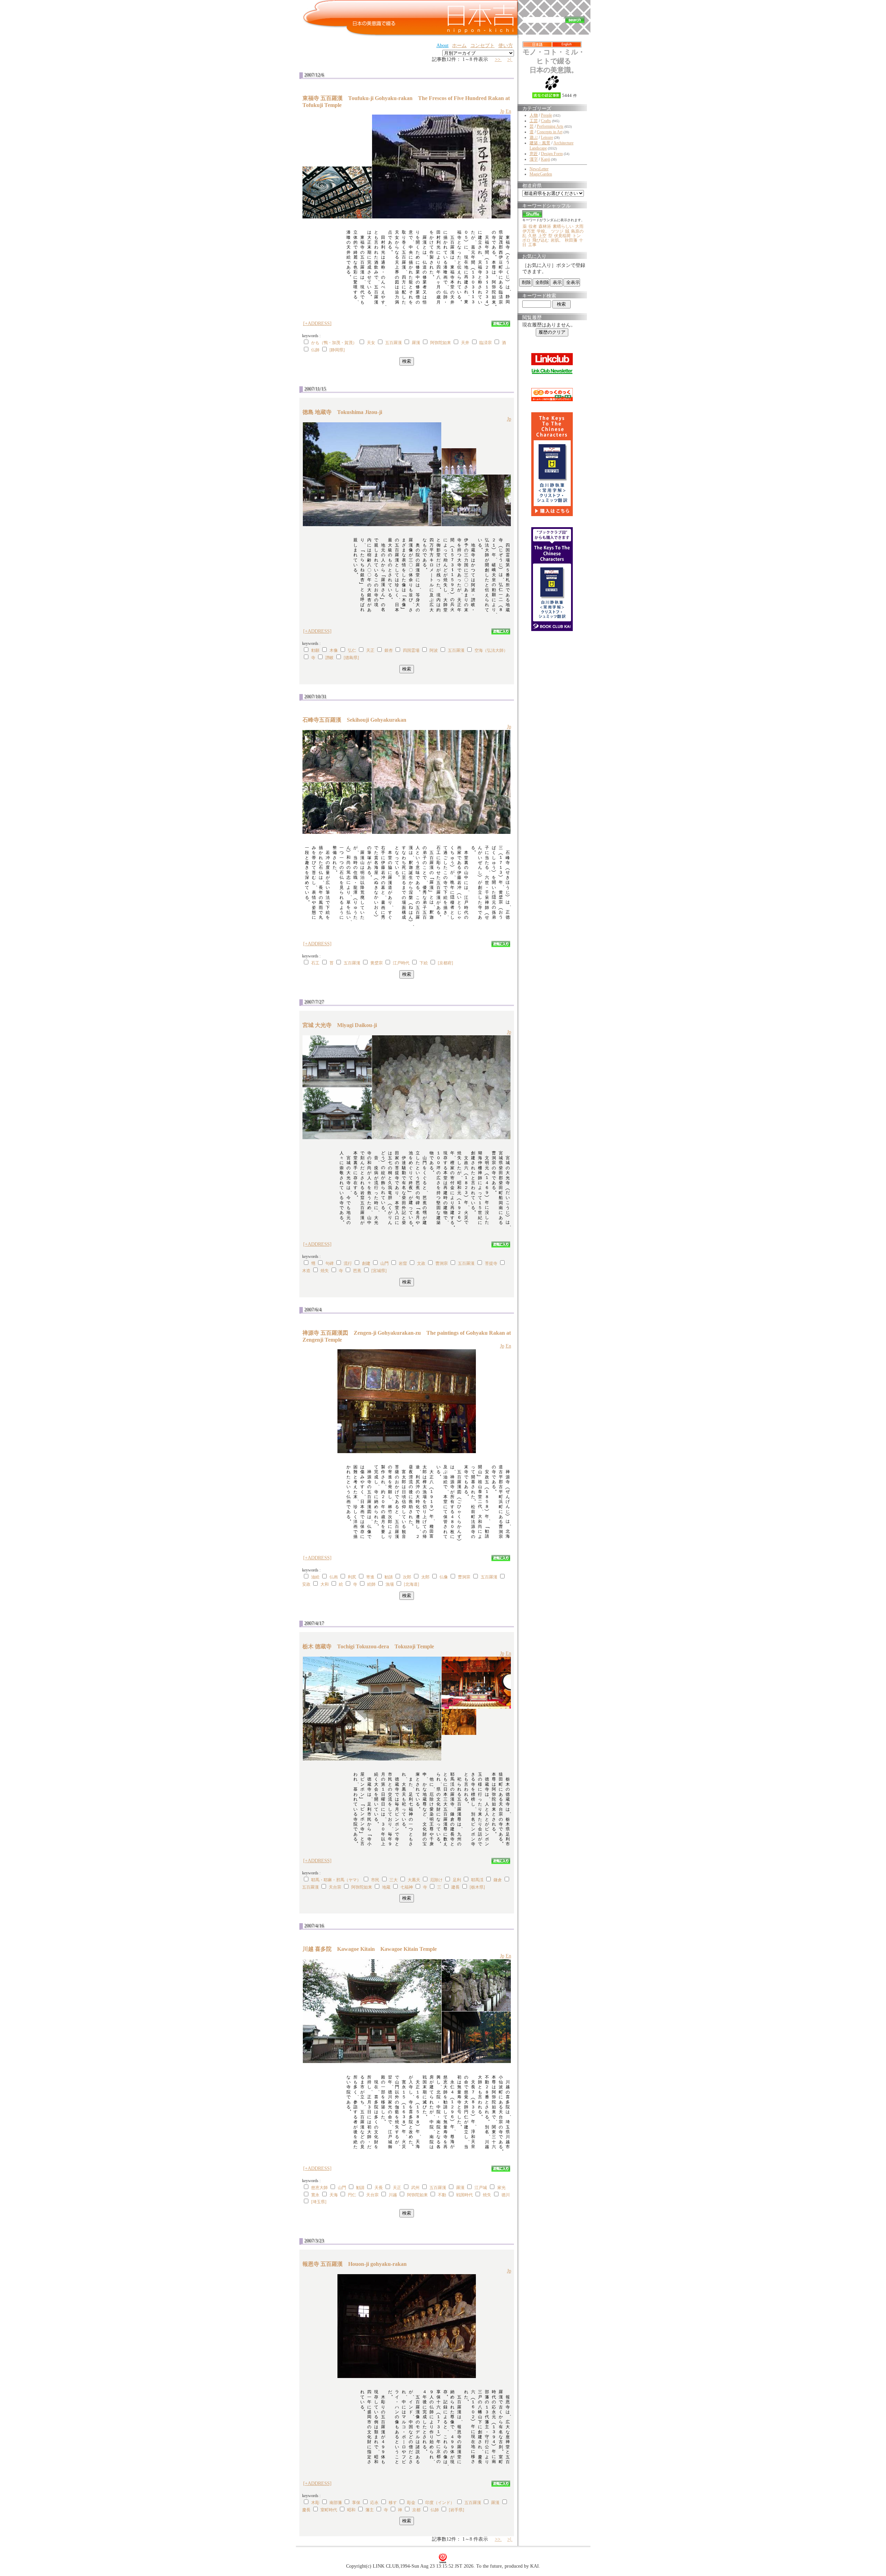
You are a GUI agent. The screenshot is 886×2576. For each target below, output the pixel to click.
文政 (421, 1263)
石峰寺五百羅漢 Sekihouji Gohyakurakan (357, 720)
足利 (457, 1880)
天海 (334, 2195)
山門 (385, 1263)
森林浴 (545, 226)
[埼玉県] (319, 2202)
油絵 (315, 1577)
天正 (370, 650)
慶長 (306, 2510)
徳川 (506, 2195)
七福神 (407, 1887)
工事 (532, 245)
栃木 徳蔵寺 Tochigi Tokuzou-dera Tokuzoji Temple (368, 1646)
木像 (334, 650)
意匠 (534, 154)
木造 (306, 1271)
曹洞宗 (442, 1263)
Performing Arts (550, 126)
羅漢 (416, 343)
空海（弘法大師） (491, 650)
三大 (394, 1880)
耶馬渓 (477, 1880)
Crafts (546, 121)
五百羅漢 (394, 343)
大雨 (579, 226)
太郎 (425, 1577)
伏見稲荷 (562, 236)
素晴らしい (563, 226)
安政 (306, 1584)
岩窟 (403, 1263)
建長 (455, 1887)
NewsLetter (539, 169)
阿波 (434, 650)
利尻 (352, 1577)
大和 (325, 1584)
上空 (542, 236)
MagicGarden (541, 174)
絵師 (371, 1584)
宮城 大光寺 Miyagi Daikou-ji (342, 1025)
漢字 (534, 159)
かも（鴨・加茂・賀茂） (334, 343)
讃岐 (329, 658)
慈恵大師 (319, 2188)
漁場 (390, 1584)
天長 (379, 2188)
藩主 (370, 2510)
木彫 (315, 2503)
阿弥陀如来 (441, 343)
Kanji (545, 159)
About (442, 46)
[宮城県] (379, 1271)
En (508, 111)
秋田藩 (571, 240)
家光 (501, 2188)
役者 (533, 226)
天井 (465, 343)
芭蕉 (357, 1271)
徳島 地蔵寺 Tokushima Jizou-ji (345, 412)
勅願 (315, 650)
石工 (315, 963)
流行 (348, 1263)
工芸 (534, 121)
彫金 (411, 2503)
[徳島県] (351, 658)
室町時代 (329, 2510)
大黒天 (414, 1880)
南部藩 (336, 2503)
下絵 (424, 963)
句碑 (329, 1263)
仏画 (334, 1577)
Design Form (552, 154)
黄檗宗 (377, 963)
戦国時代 (464, 2195)
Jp (502, 111)
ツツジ (557, 231)
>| (510, 59)
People (546, 115)
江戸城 (481, 2188)
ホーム (459, 46)
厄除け (436, 1880)
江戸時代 (401, 963)
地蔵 (386, 1887)
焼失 (325, 1271)
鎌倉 (498, 1880)
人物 (534, 115)
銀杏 (389, 650)
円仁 (352, 2195)
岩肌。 (557, 240)
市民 (375, 1880)
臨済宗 (486, 343)
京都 (416, 2510)
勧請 (389, 1577)
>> (498, 59)
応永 (374, 2503)
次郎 (407, 1577)
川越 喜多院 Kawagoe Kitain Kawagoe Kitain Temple (370, 1949)
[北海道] (412, 1584)
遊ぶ (534, 137)
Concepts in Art (550, 132)
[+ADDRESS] (317, 323)
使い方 (506, 46)
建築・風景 (540, 143)
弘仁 (352, 650)
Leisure (547, 137)
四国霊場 (411, 650)
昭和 (351, 2510)
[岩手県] (456, 2510)
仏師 (315, 350)
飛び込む (541, 240)
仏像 (444, 1577)
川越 (393, 2195)
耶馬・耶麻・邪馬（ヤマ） (336, 1880)
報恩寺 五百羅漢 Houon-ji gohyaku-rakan (357, 2264)
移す (393, 2503)
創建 (366, 1263)
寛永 (315, 2195)
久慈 (532, 236)
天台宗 (335, 1887)
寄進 (370, 1577)
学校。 (543, 231)
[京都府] (445, 963)
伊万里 (529, 231)
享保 (356, 2503)
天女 (371, 343)
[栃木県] (477, 1887)
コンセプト (482, 46)
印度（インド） (440, 2503)
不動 (442, 2195)
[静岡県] (337, 350)
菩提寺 (491, 1263)
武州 (415, 2188)
